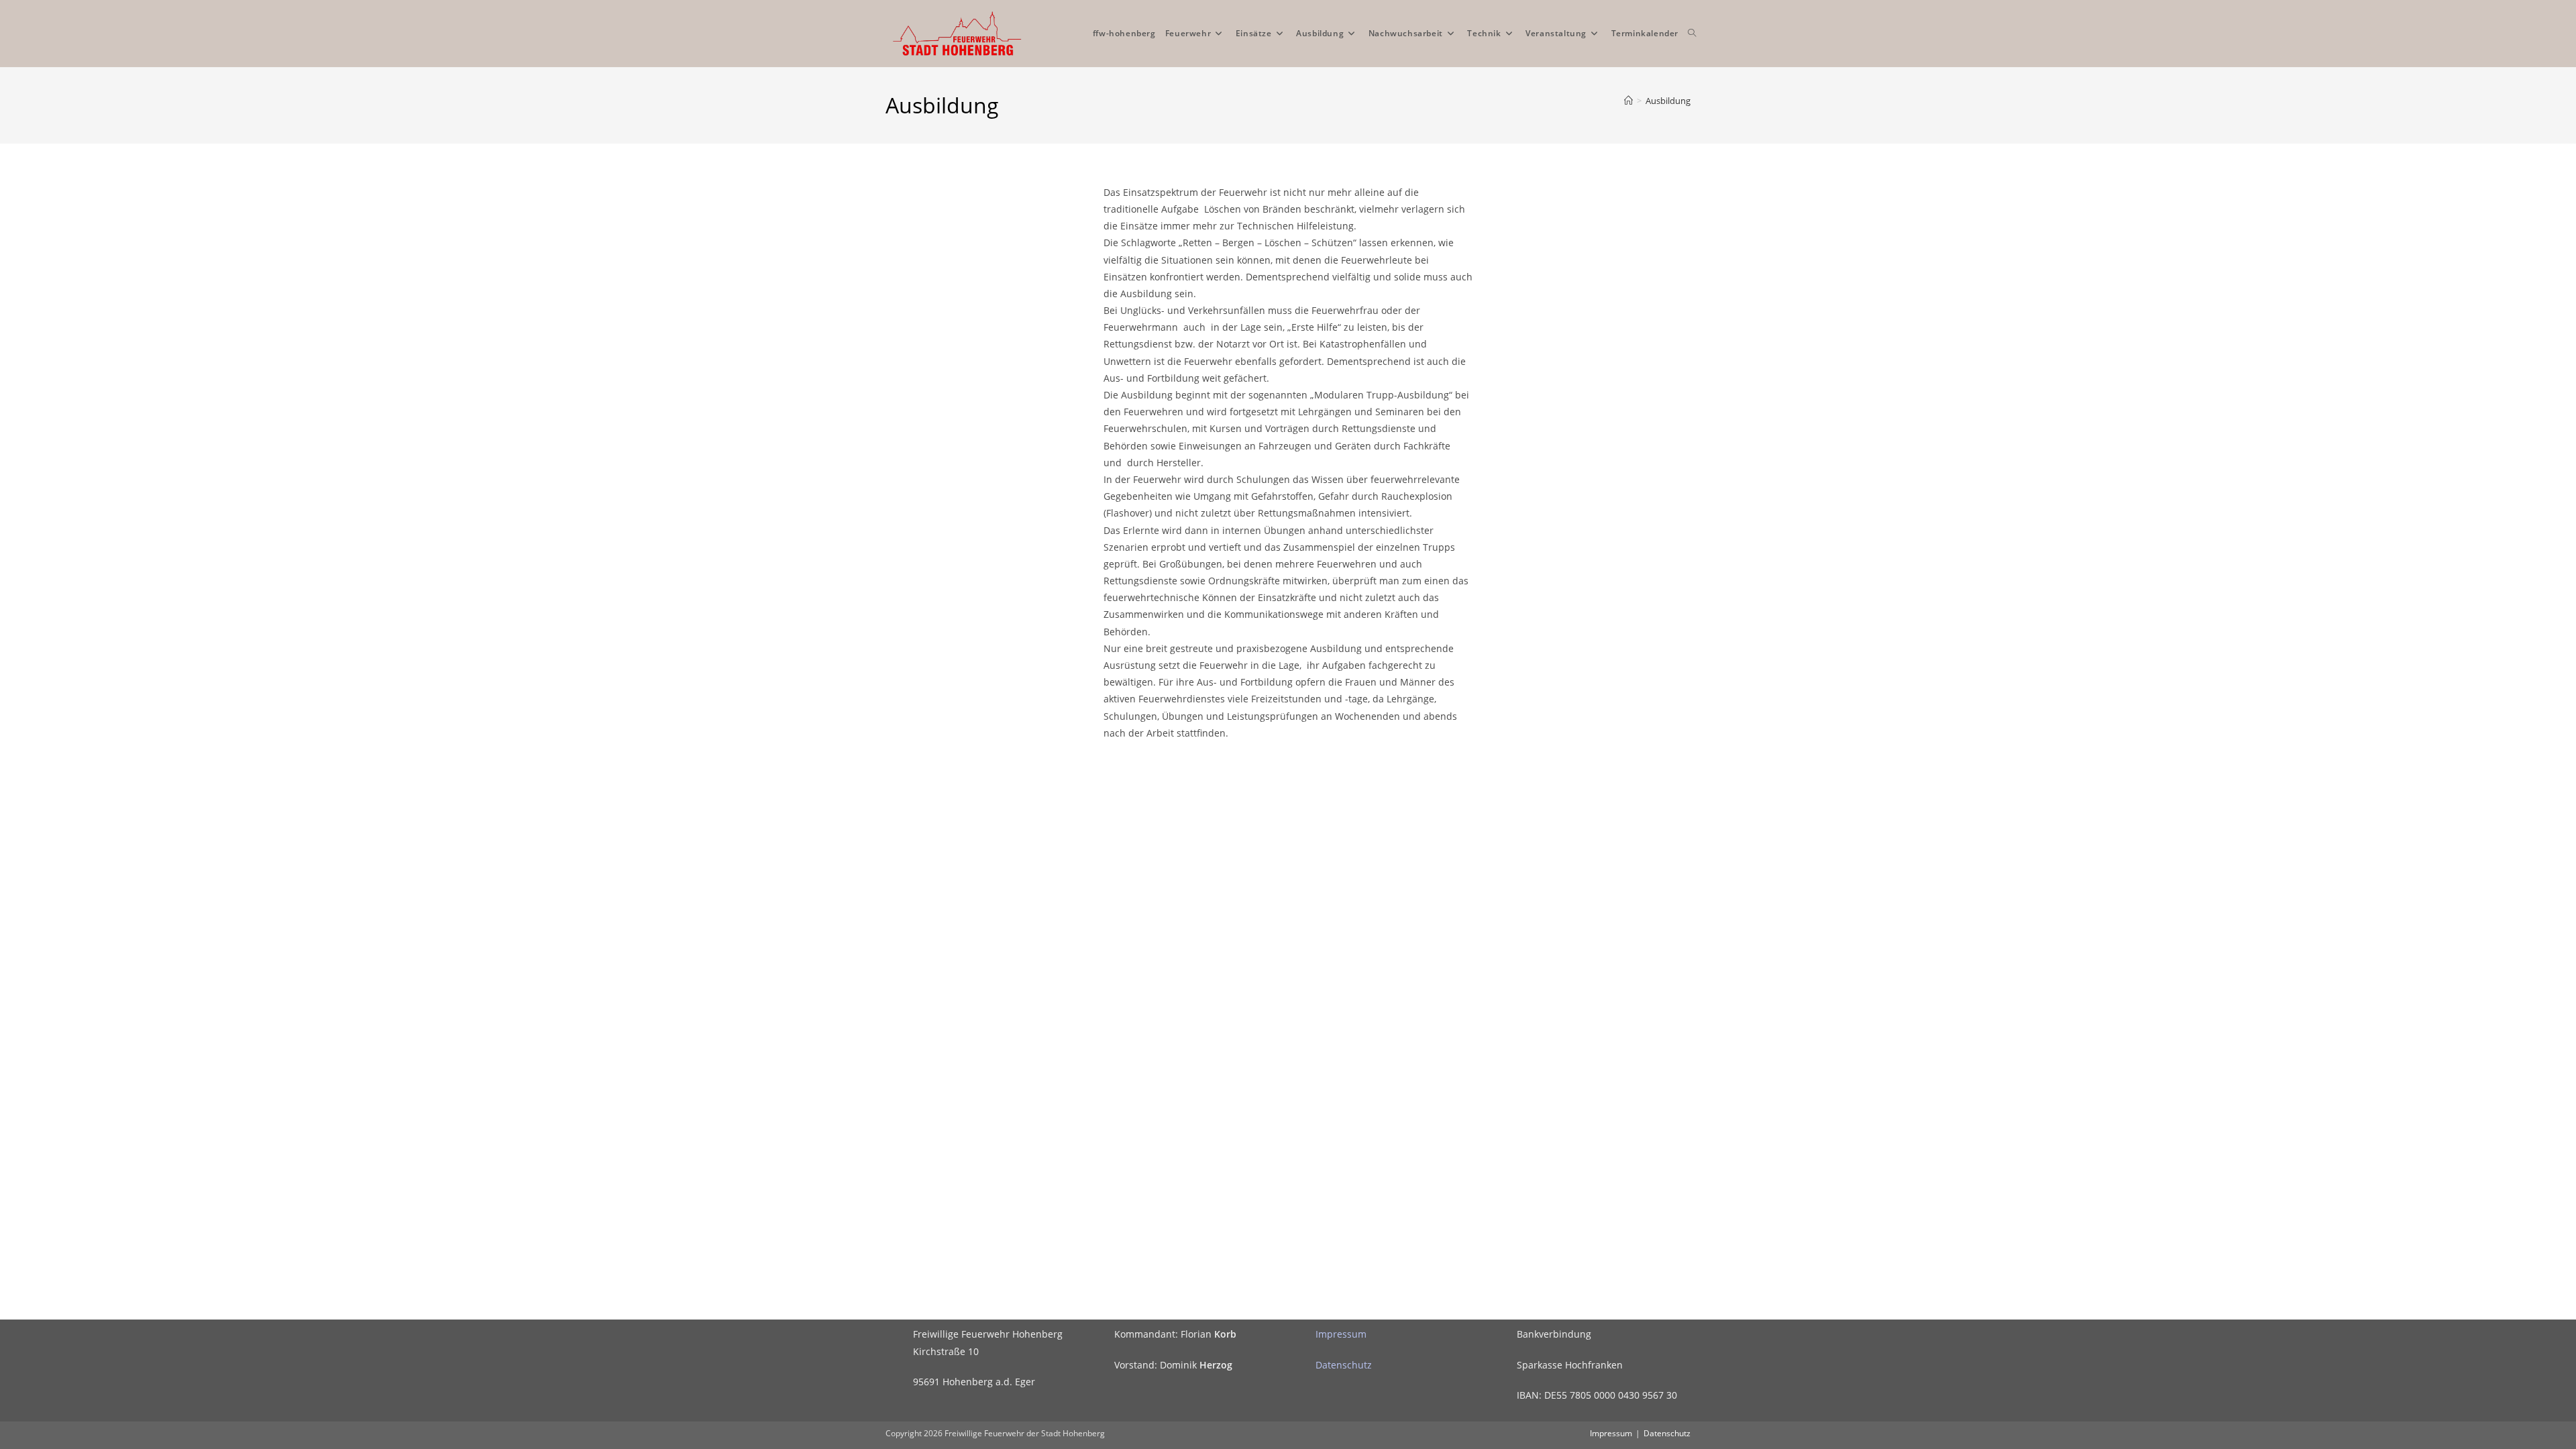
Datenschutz (1344, 1365)
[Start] (1628, 101)
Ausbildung (1668, 101)
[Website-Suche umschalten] (1692, 34)
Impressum (1341, 1334)
